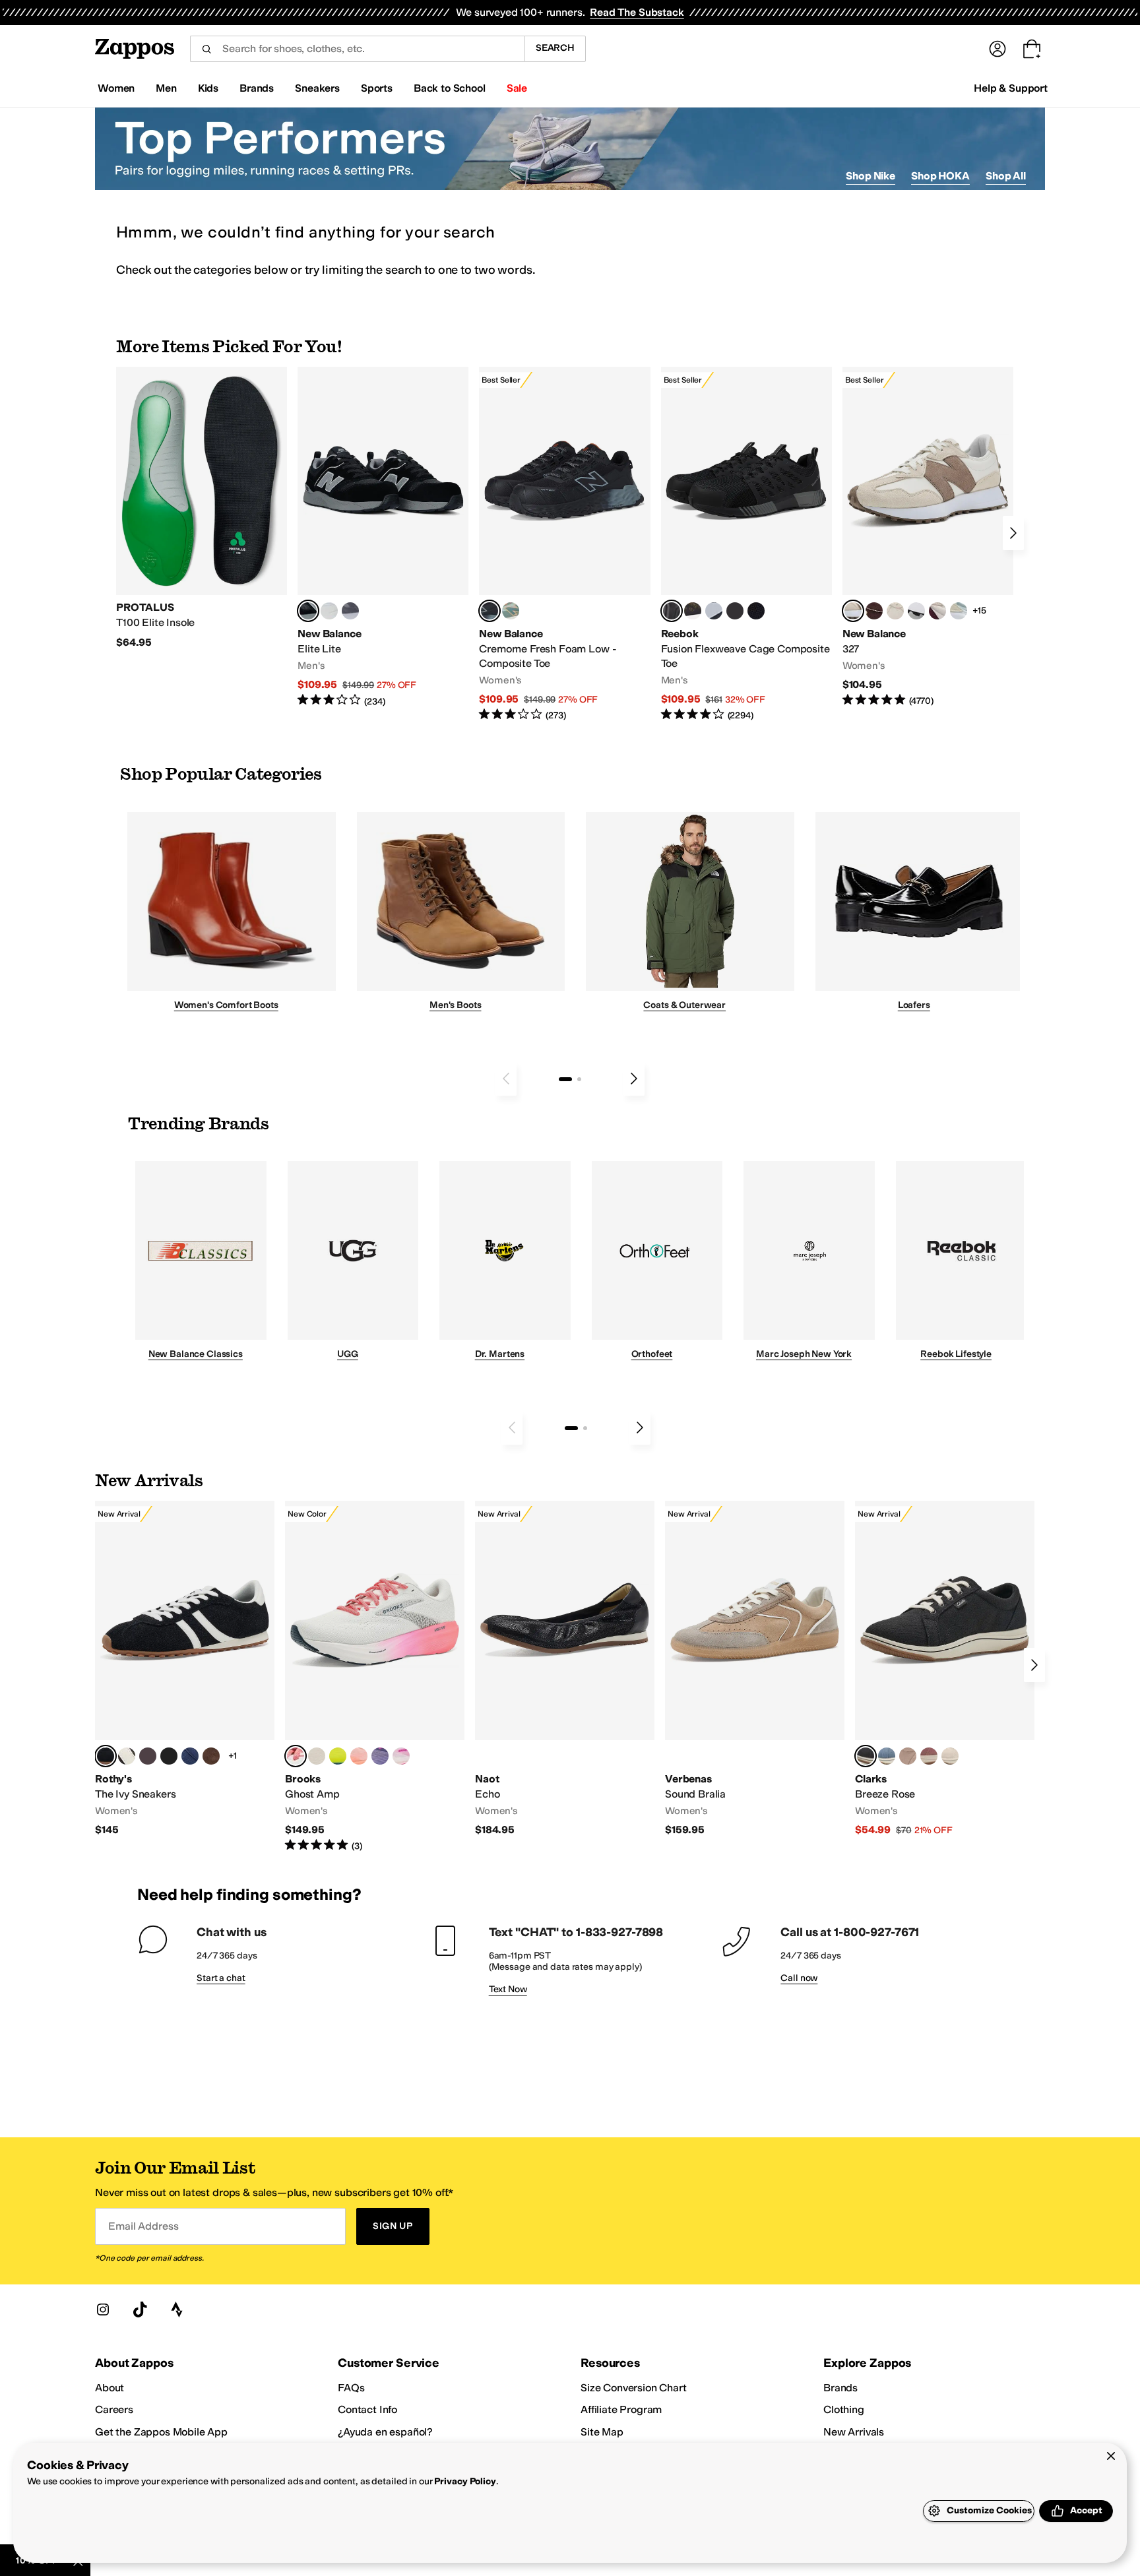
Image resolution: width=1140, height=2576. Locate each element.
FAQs (351, 2388)
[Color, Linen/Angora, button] (895, 611)
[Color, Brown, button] (693, 611)
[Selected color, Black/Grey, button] (490, 611)
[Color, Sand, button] (908, 1756)
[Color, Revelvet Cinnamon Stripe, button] (211, 1756)
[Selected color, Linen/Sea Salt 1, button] (853, 611)
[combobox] (357, 49)
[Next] (1013, 533)
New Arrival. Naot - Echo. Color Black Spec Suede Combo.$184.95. (565, 1669)
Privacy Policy (465, 2481)
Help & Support (1011, 88)
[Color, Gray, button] (714, 611)
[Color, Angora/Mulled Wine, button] (937, 611)
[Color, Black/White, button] (756, 611)
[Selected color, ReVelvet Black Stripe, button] (106, 1756)
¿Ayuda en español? (385, 2432)
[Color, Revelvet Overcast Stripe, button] (190, 1756)
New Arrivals (854, 2432)
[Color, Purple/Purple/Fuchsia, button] (380, 1756)
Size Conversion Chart (634, 2388)
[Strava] (177, 2309)
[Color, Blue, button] (329, 611)
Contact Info (367, 2409)
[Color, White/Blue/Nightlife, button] (338, 1756)
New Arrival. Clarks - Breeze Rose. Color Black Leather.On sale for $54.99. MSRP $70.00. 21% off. (945, 1669)
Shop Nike (871, 176)
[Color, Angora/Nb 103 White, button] (959, 611)
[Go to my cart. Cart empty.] (1032, 49)
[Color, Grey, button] (350, 611)
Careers (114, 2409)
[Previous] (506, 1079)
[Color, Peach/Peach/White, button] (359, 1756)
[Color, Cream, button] (950, 1756)
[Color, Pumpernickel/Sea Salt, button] (874, 611)
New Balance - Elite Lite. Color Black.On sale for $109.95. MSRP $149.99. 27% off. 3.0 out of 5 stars (383, 537)
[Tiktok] (140, 2309)
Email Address (143, 2226)
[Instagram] (103, 2309)
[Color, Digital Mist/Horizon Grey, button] (916, 611)
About (110, 2388)
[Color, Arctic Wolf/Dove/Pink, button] (317, 1756)
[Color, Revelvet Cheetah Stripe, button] (127, 1756)
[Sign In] (997, 49)
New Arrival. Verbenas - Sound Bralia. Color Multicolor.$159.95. (755, 1669)
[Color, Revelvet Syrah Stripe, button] (148, 1756)
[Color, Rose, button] (929, 1756)
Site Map (602, 2432)
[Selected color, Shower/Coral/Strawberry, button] (296, 1756)
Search (555, 48)
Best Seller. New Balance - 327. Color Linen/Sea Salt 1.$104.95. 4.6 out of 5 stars (928, 537)
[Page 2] (579, 1079)
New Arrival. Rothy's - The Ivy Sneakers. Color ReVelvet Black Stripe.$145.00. (185, 1669)
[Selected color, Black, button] (308, 611)
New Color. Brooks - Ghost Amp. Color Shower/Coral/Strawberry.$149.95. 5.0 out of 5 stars (375, 1677)
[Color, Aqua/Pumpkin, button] (511, 611)
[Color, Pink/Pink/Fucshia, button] (401, 1756)
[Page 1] (565, 1079)
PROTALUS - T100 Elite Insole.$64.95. (202, 508)
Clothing (844, 2409)
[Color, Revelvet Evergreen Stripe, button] (169, 1756)
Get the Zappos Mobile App (161, 2432)
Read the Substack (637, 12)
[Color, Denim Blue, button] (887, 1756)
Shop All (1006, 176)
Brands (840, 2388)
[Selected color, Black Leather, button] (866, 1756)
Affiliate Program (621, 2409)
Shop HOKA (940, 176)
